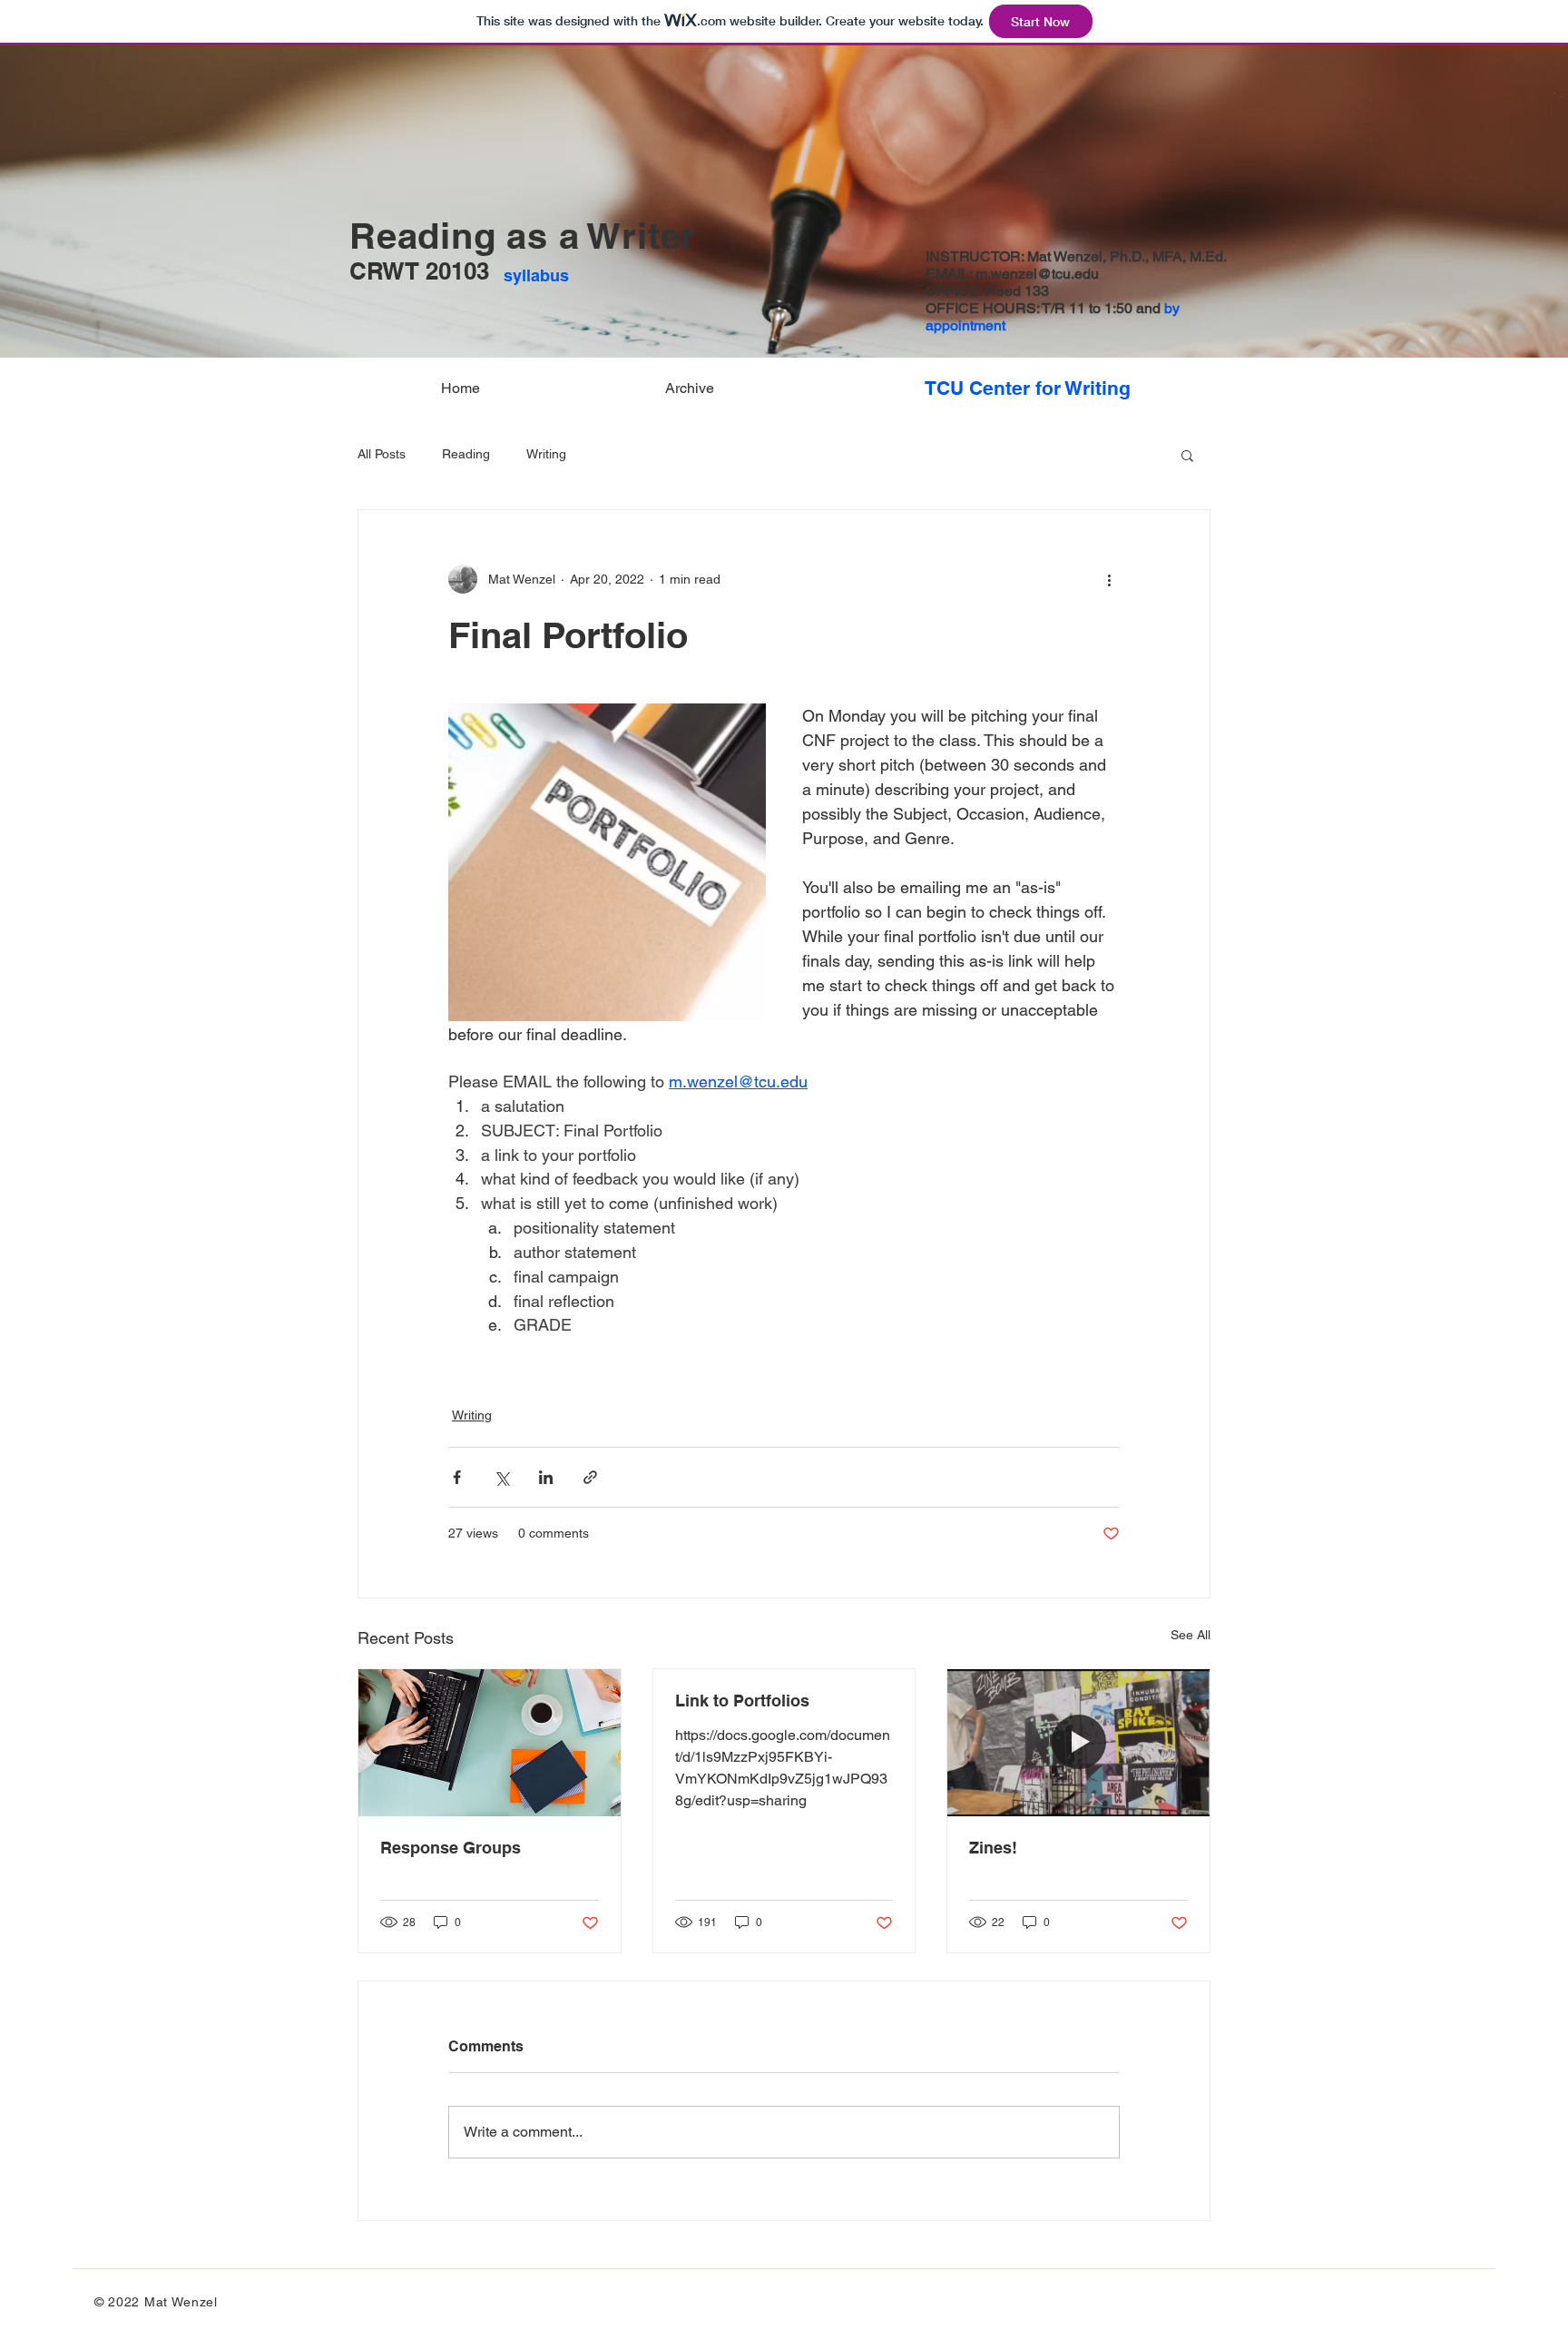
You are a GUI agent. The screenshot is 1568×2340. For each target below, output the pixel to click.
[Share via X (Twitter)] (501, 1477)
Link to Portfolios (742, 1701)
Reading (466, 454)
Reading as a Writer (523, 236)
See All (1191, 1635)
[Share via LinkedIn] (546, 1477)
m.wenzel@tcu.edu (1037, 274)
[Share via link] (590, 1477)
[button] (1187, 455)
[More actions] (1109, 579)
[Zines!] (1078, 1743)
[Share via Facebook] (457, 1477)
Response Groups (451, 1848)
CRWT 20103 (419, 271)
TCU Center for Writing (1028, 388)
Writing (546, 454)
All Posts (382, 454)
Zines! (993, 1848)
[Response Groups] (490, 1743)
